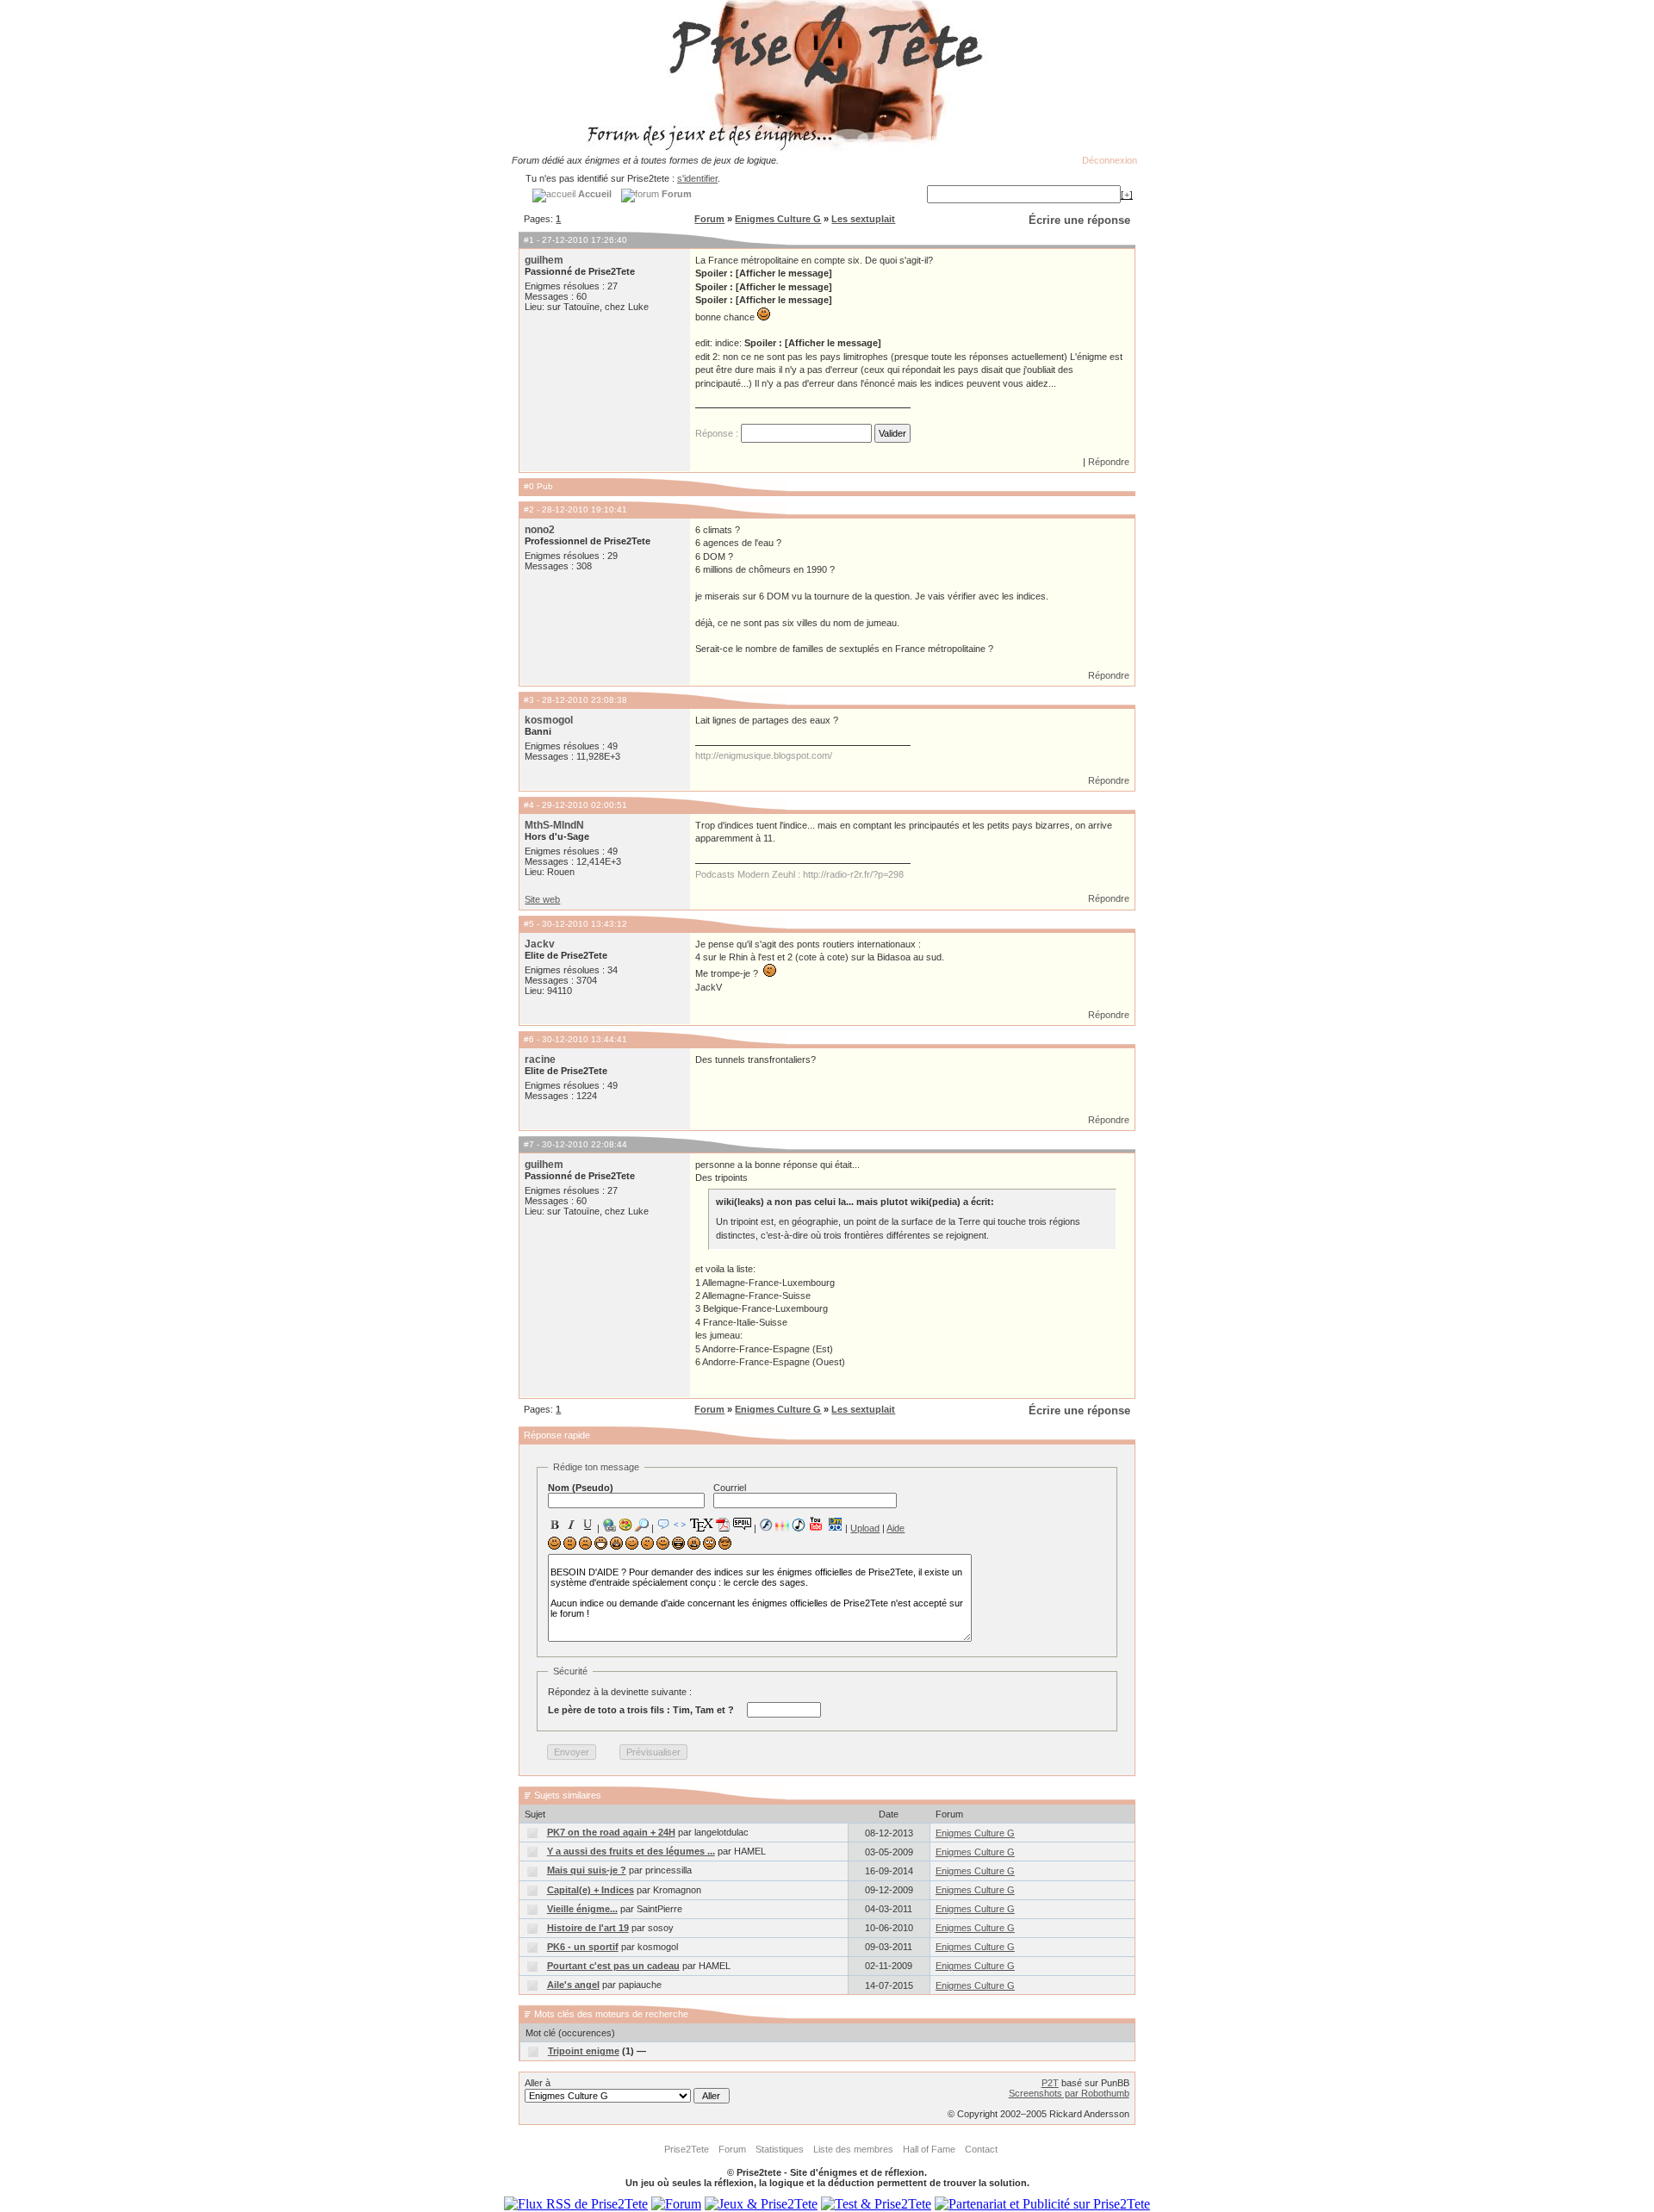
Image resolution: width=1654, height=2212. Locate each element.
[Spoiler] (742, 1523)
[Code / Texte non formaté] (680, 1525)
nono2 (540, 530)
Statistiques (780, 2149)
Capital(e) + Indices (591, 1890)
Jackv (540, 944)
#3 (529, 700)
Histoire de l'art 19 (588, 1928)
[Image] (625, 1525)
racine (540, 1059)
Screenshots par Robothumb (1069, 2093)
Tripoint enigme (584, 2051)
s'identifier (697, 178)
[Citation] (663, 1525)
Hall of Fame (929, 2149)
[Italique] (571, 1525)
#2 (529, 510)
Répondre (1109, 462)
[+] (1127, 195)
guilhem (544, 260)
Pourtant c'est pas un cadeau (613, 1966)
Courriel (730, 1488)
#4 (529, 805)
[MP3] (799, 1525)
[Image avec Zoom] (642, 1525)
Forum (709, 219)
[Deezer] (782, 1525)
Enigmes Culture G (778, 219)
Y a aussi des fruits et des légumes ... (631, 1851)
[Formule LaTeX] (701, 1525)
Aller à (538, 2083)
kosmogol (549, 720)
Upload (865, 1528)
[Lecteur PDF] (723, 1524)
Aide (895, 1528)
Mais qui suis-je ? (587, 1870)
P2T (1050, 2083)
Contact (981, 2149)
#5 (529, 924)
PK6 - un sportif (583, 1947)
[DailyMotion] (835, 1524)
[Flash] (766, 1525)
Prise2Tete (687, 2149)
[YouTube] (816, 1524)
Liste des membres (853, 2149)
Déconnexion (1110, 160)
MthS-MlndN (554, 825)
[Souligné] (588, 1525)
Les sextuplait (863, 219)
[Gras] (555, 1525)
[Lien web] (609, 1525)
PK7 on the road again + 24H (611, 1832)
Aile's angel (573, 1985)
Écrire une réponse (1079, 220)
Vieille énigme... (582, 1909)
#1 (529, 240)
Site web (542, 899)
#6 (529, 1039)
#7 (529, 1144)
